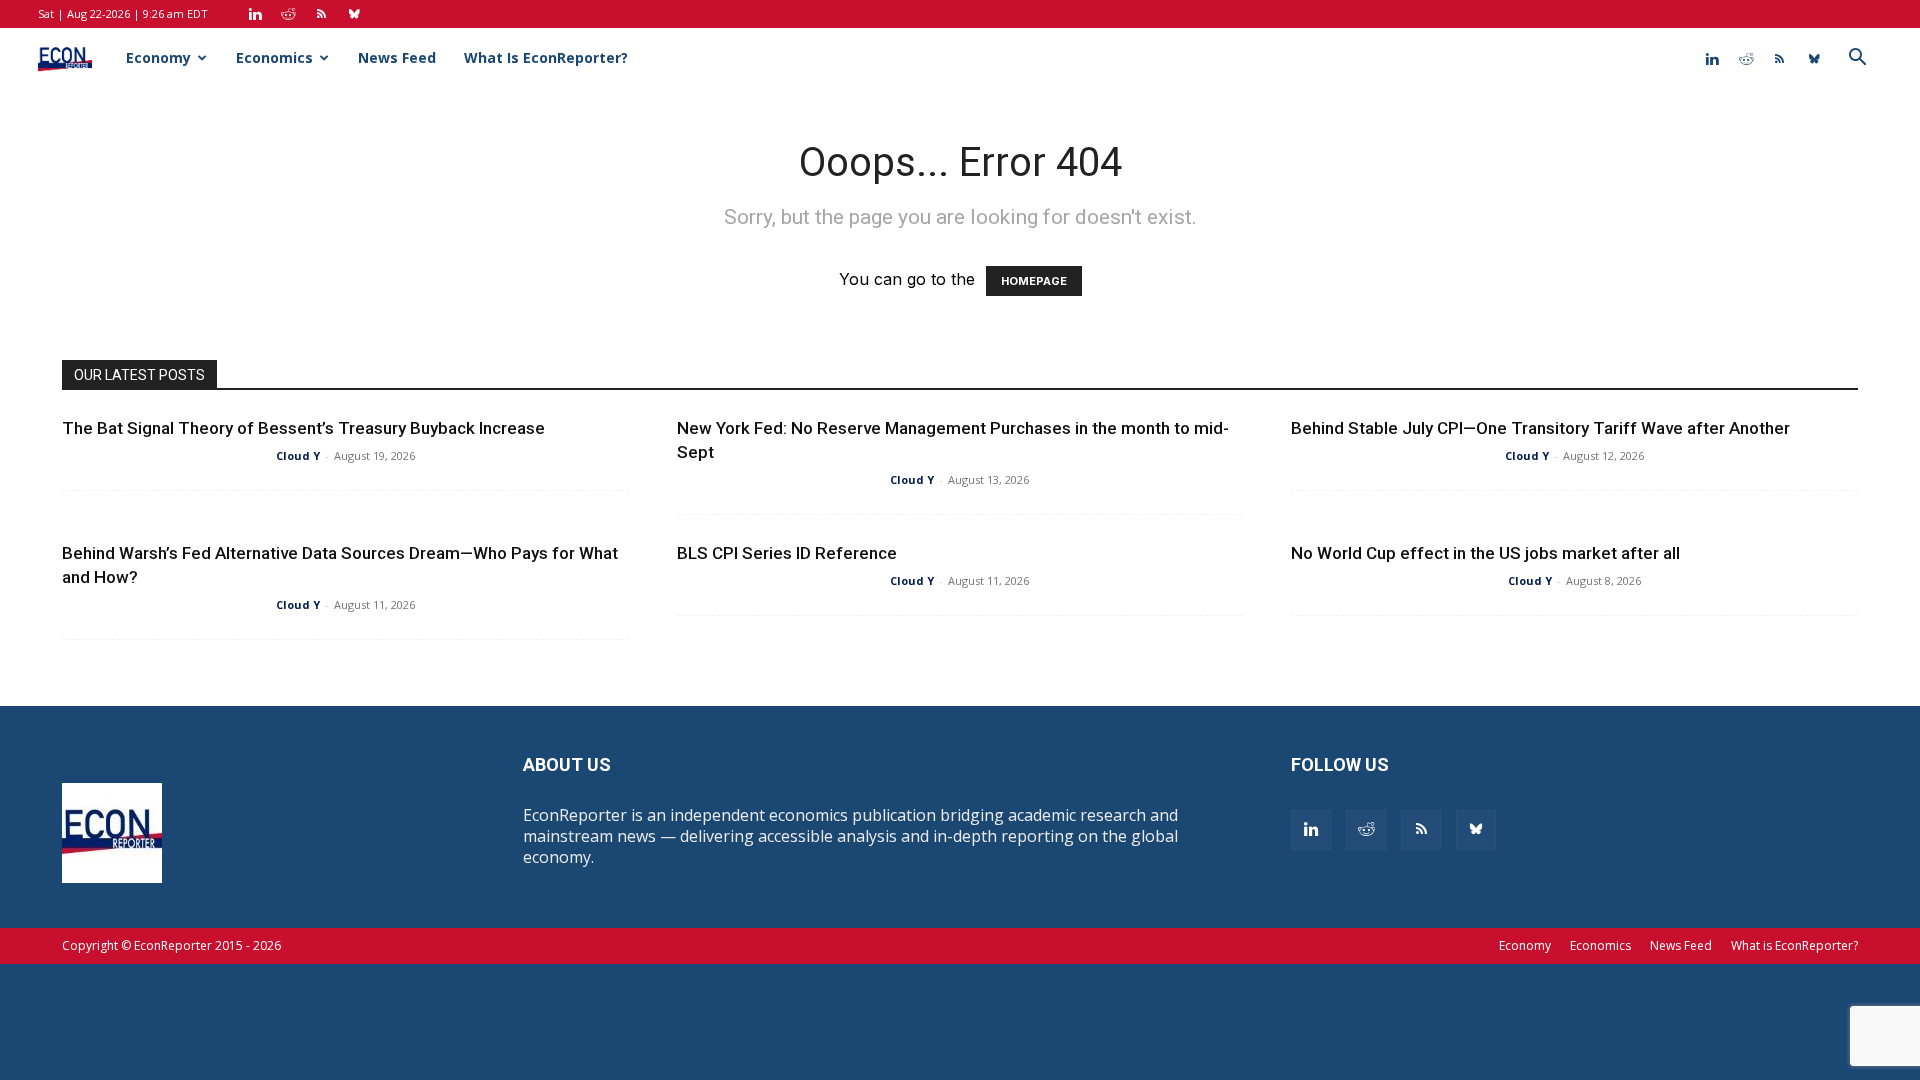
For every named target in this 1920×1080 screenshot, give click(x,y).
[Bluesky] (354, 14)
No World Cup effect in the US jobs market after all (1485, 553)
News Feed (397, 57)
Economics (274, 57)
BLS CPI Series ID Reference (787, 553)
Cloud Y (298, 455)
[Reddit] (288, 14)
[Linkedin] (255, 14)
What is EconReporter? (546, 57)
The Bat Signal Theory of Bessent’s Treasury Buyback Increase (303, 428)
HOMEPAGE (1034, 281)
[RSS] (321, 14)
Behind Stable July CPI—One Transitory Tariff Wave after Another (1540, 428)
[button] (1858, 59)
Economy (158, 57)
